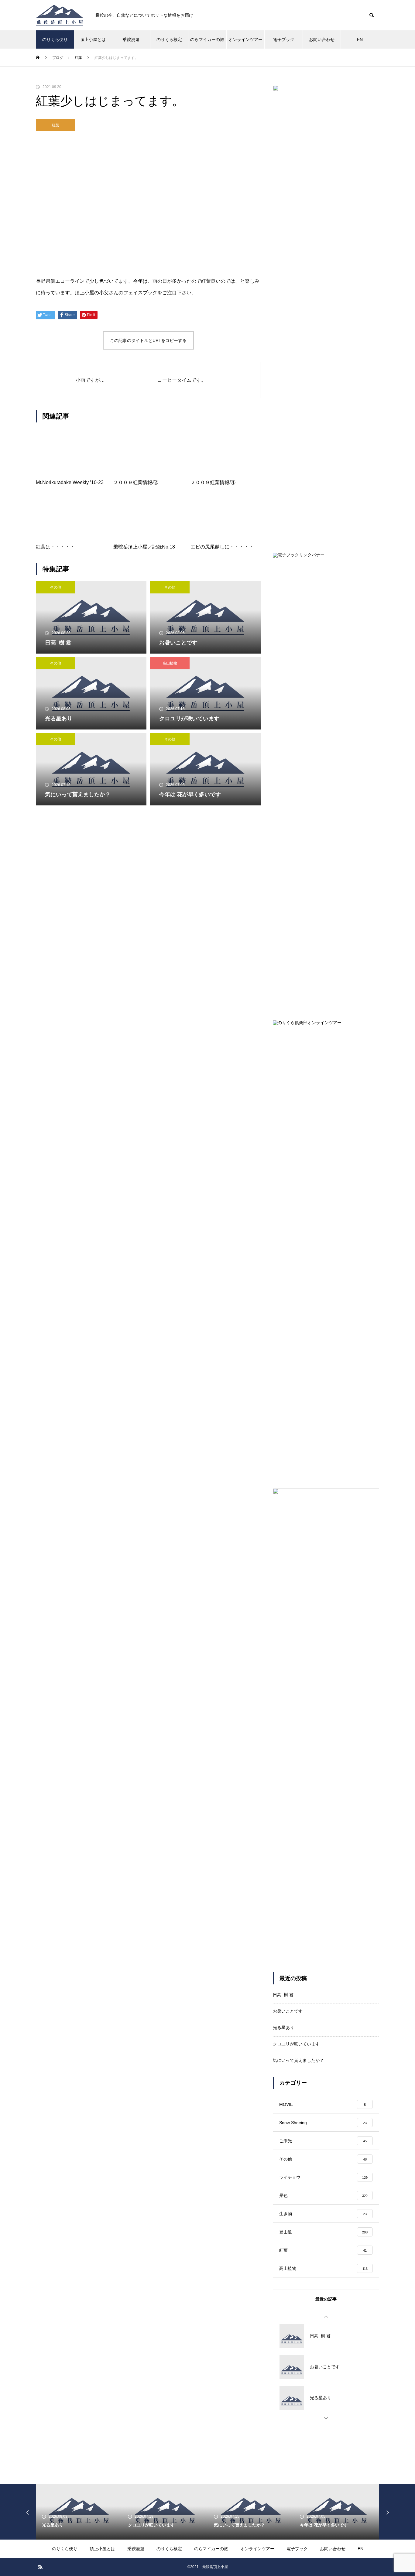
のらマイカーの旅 (207, 39)
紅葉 (56, 125)
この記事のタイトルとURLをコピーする (148, 340)
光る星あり (283, 2028)
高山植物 (170, 663)
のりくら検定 (169, 39)
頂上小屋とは (93, 39)
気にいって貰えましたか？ (298, 2060)
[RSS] (40, 2567)
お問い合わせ (322, 39)
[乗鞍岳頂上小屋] (60, 15)
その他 (56, 587)
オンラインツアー (245, 39)
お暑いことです (288, 2011)
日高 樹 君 (283, 1995)
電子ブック (284, 39)
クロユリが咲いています (296, 2044)
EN (360, 39)
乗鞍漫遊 (131, 39)
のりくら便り (55, 39)
